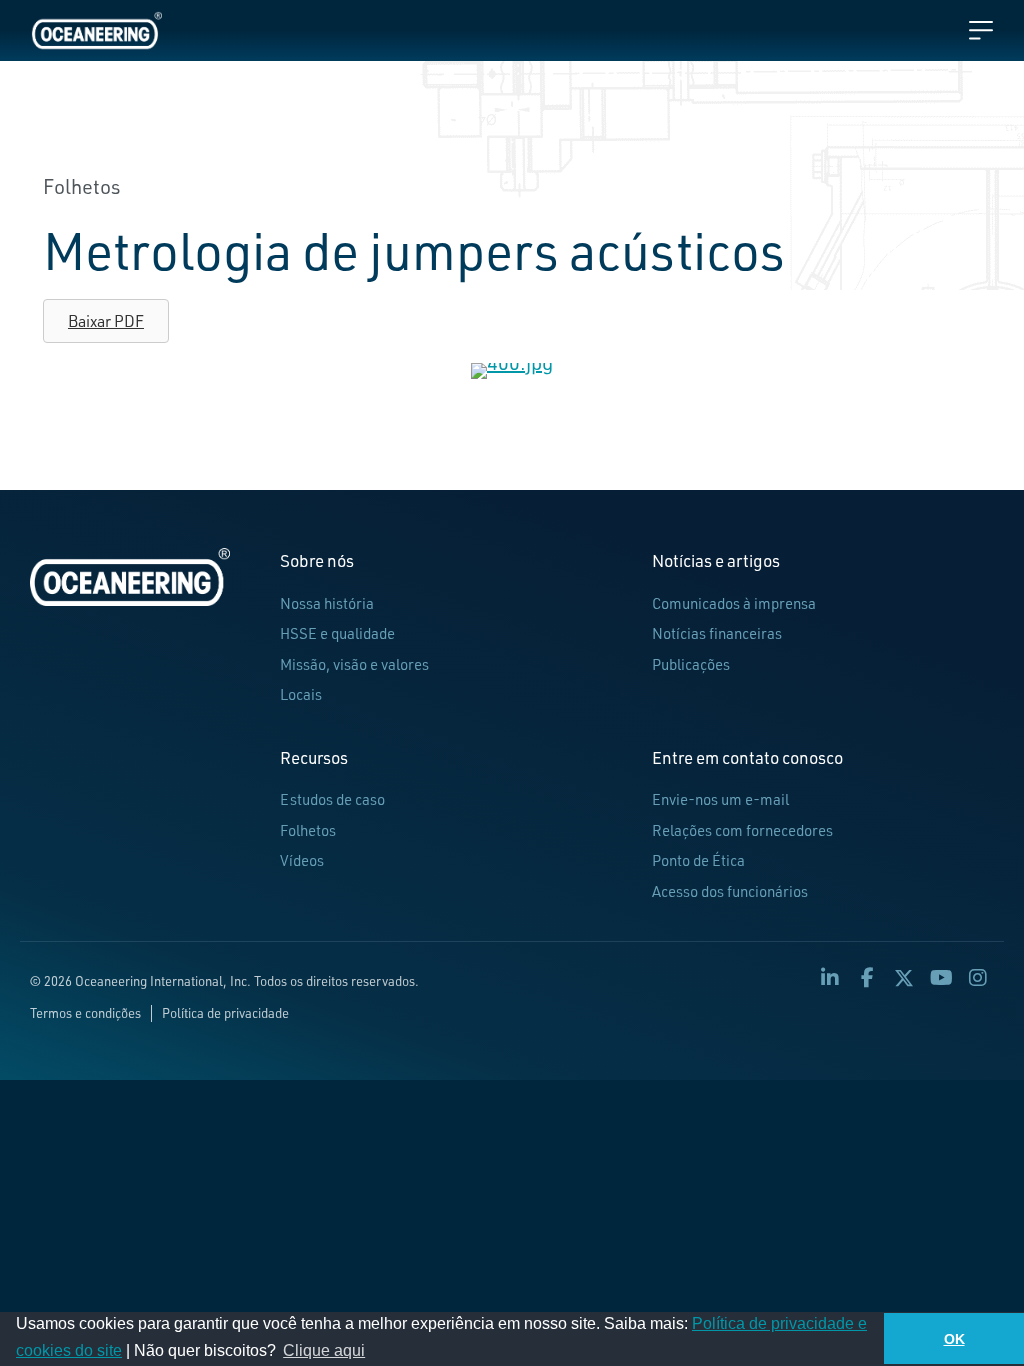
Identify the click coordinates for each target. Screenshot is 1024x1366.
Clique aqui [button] (324, 1350)
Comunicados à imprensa (734, 603)
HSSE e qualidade (337, 633)
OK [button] (954, 1339)
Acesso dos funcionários (730, 891)
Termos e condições (85, 1013)
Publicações (691, 664)
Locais (301, 694)
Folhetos (308, 830)
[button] (830, 978)
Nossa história (327, 603)
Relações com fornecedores (742, 830)
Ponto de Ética (698, 860)
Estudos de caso (332, 799)
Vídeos (302, 860)
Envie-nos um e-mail (720, 799)
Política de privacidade (225, 1013)
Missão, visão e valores (354, 664)
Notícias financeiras (717, 633)
